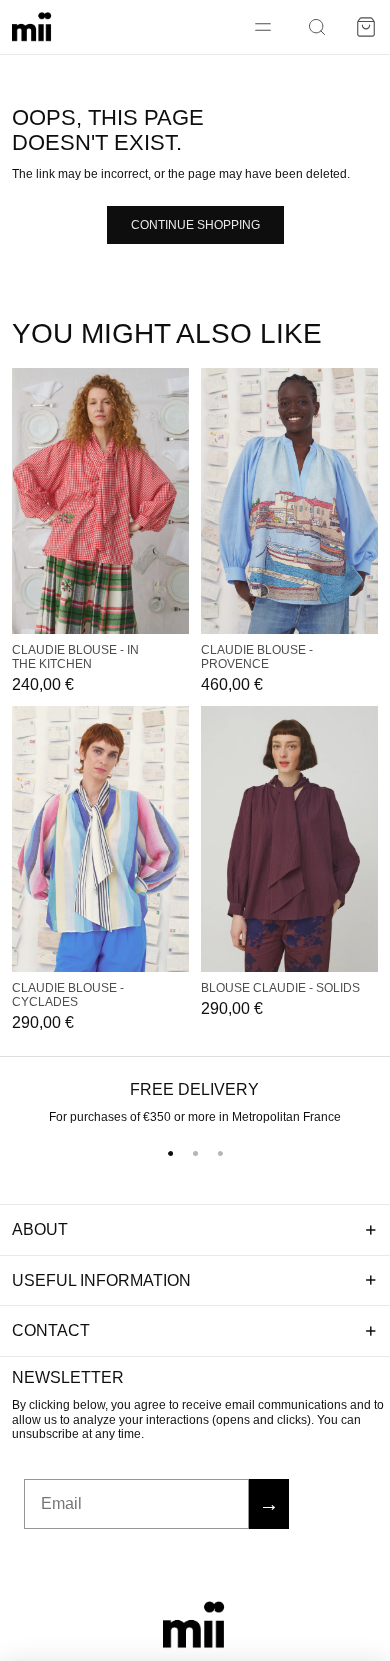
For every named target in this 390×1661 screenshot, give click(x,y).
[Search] (317, 27)
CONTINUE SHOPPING (195, 225)
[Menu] (263, 27)
